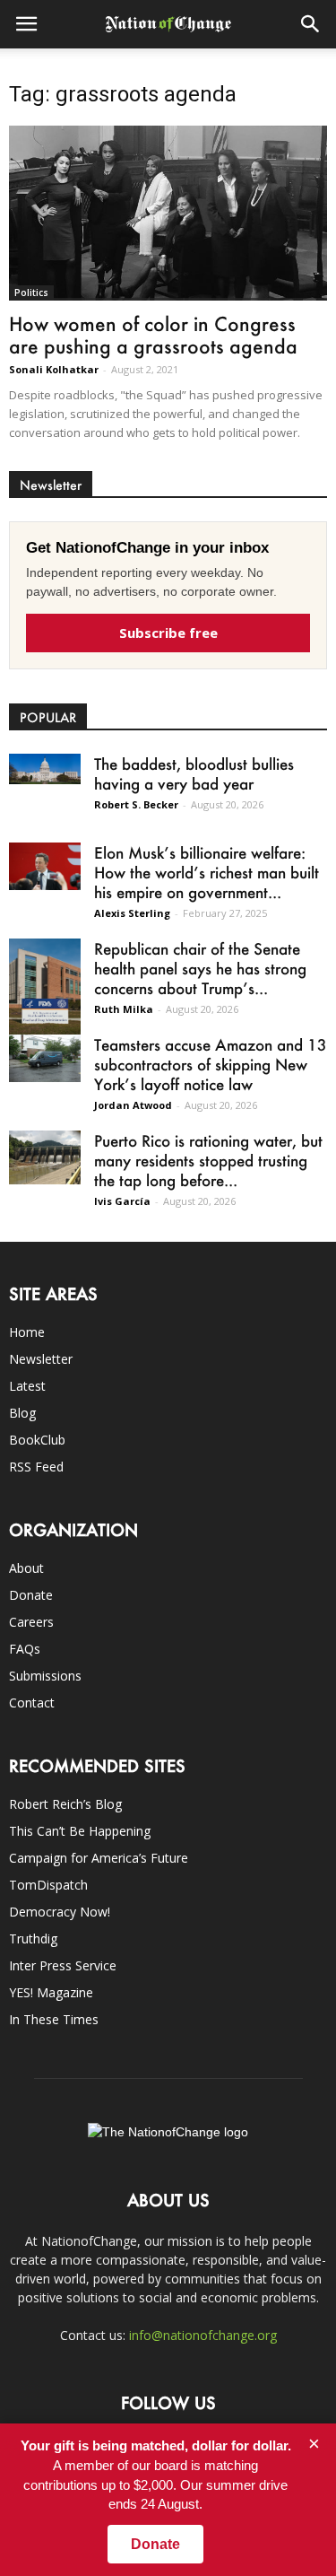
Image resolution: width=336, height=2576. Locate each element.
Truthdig (33, 1939)
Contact (32, 1703)
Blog (22, 1413)
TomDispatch (48, 1885)
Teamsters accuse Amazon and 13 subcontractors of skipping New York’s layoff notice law (211, 1064)
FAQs (25, 1649)
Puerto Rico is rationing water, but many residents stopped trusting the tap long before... (208, 1160)
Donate (31, 1595)
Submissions (45, 1676)
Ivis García (122, 1201)
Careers (31, 1622)
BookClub (37, 1440)
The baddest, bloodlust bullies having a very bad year (194, 773)
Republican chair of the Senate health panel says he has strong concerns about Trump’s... (200, 968)
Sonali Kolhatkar (54, 369)
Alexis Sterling (132, 913)
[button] (311, 24)
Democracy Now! (60, 1912)
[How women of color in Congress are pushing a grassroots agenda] (168, 213)
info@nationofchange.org (203, 2335)
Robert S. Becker (136, 804)
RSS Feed (36, 1467)
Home (27, 1332)
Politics (31, 293)
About (26, 1568)
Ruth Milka (124, 1009)
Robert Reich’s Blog (65, 1804)
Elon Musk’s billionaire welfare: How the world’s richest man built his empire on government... (207, 872)
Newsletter (41, 1359)
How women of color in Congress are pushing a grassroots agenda (153, 335)
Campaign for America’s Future (99, 1858)
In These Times (54, 2019)
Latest (27, 1386)
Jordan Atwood (133, 1105)
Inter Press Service (63, 1965)
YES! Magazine (51, 1992)
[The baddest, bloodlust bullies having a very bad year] (45, 769)
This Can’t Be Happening (80, 1831)
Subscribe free (168, 633)
